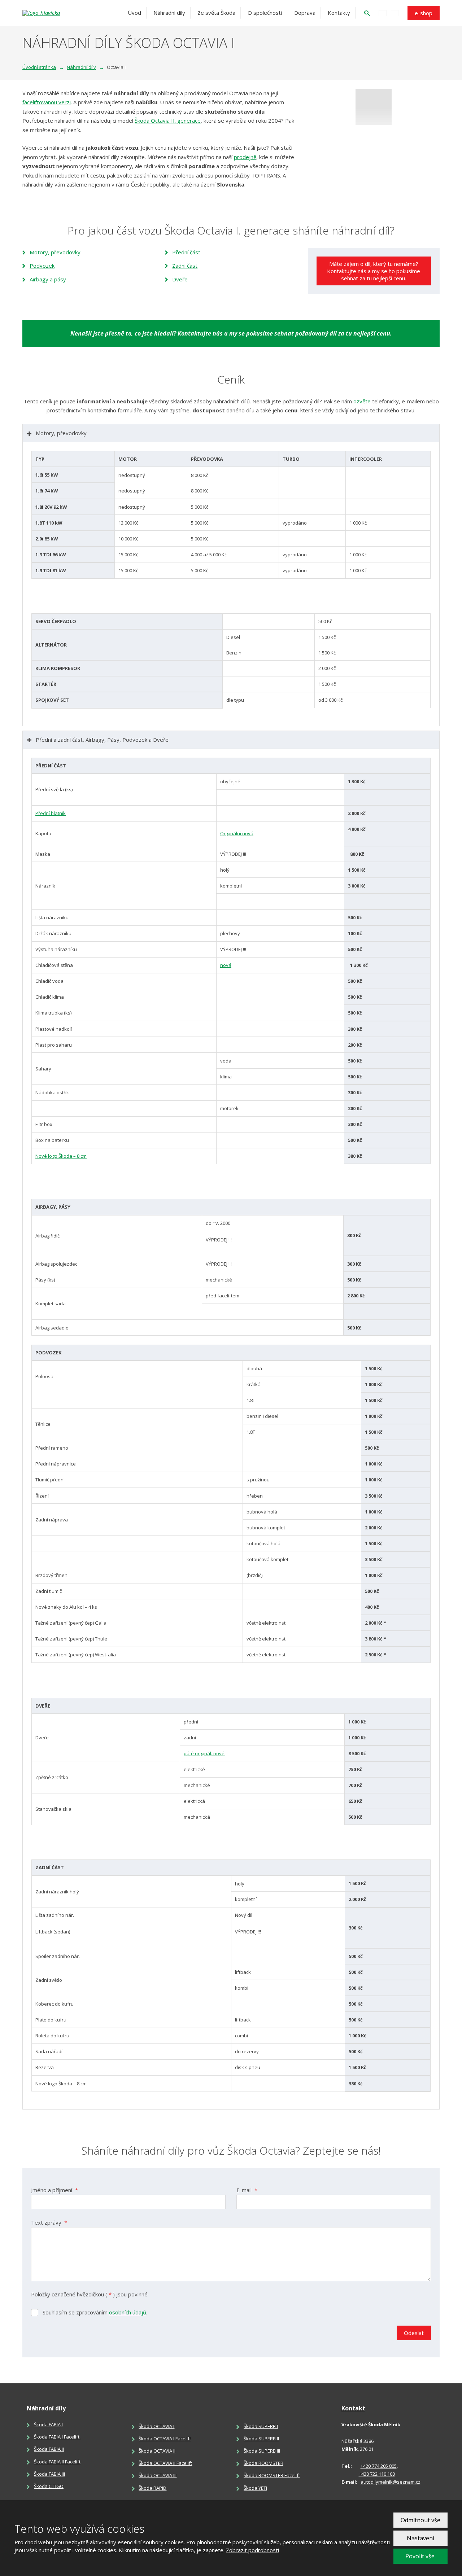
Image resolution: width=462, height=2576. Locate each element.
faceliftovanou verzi (47, 102)
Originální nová (237, 833)
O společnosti (265, 13)
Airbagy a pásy (48, 279)
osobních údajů (128, 2312)
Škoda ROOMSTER (263, 2463)
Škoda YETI (255, 2488)
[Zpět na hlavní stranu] (62, 13)
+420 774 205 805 (379, 2466)
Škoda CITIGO (49, 2486)
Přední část (186, 252)
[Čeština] (383, 13)
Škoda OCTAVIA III (158, 2475)
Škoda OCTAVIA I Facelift (165, 2439)
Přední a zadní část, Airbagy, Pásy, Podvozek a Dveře (102, 740)
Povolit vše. (420, 2556)
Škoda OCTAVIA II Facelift (165, 2463)
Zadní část (185, 266)
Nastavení (420, 2538)
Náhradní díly (169, 13)
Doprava (305, 13)
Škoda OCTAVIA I (156, 2426)
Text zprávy (49, 2222)
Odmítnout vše (420, 2520)
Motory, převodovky (55, 252)
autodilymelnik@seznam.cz (391, 2482)
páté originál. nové (204, 1753)
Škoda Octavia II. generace (168, 121)
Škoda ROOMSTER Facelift (272, 2475)
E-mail (247, 2190)
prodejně (245, 157)
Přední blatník (51, 813)
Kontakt (353, 2408)
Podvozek (42, 266)
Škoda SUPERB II (261, 2439)
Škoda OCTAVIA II (157, 2451)
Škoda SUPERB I (261, 2426)
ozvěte (362, 401)
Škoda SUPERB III (262, 2451)
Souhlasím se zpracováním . (95, 2312)
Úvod (134, 13)
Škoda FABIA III (49, 2474)
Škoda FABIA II (49, 2449)
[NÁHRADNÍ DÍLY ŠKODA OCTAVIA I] (374, 107)
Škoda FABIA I (48, 2424)
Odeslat (414, 2333)
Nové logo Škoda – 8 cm (61, 1156)
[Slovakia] (395, 13)
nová (226, 965)
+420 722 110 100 (377, 2474)
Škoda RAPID (152, 2488)
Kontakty (339, 13)
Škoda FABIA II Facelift (57, 2462)
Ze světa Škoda (216, 13)
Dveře (180, 279)
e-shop (424, 13)
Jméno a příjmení (55, 2190)
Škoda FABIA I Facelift (57, 2437)
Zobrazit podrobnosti (252, 2550)
